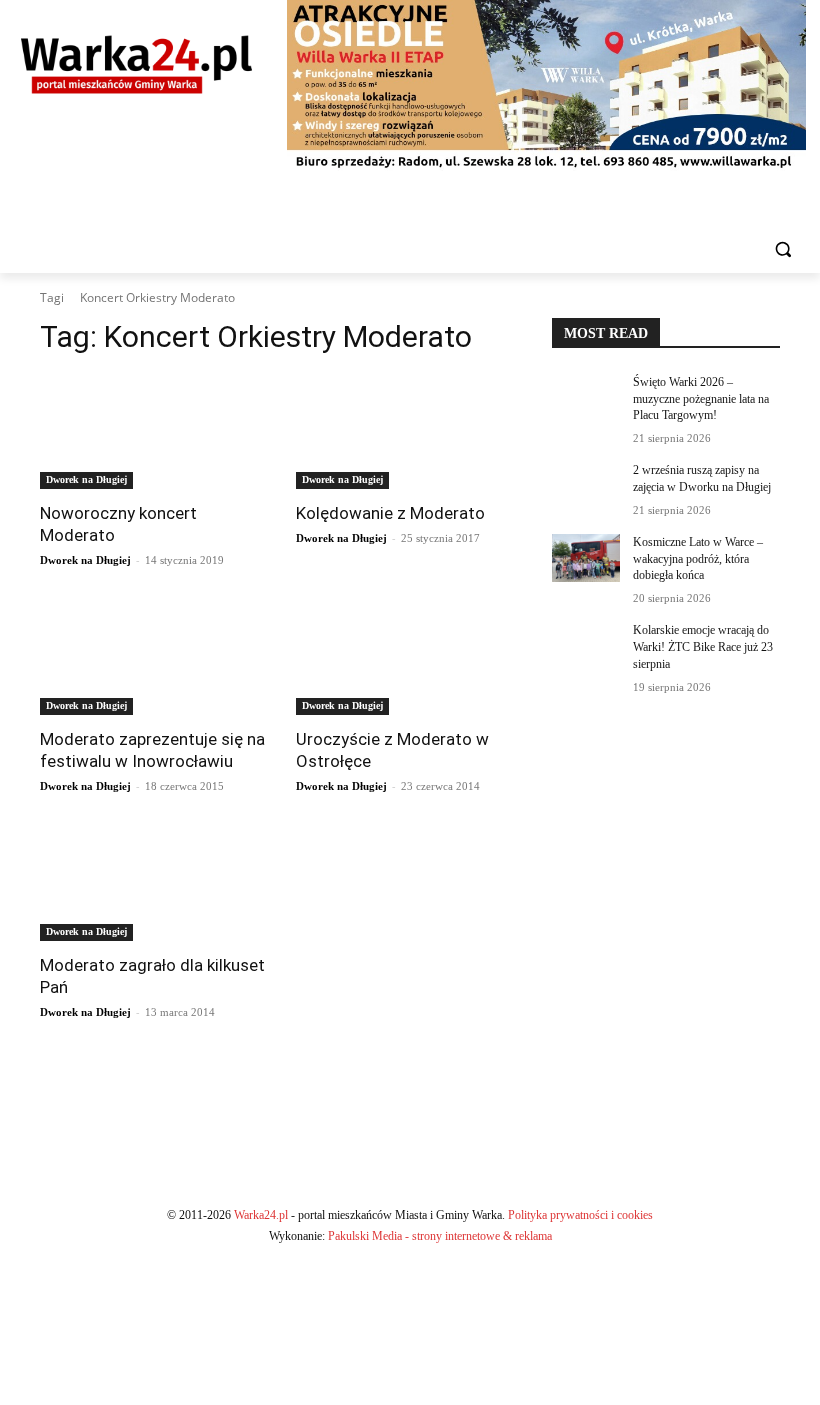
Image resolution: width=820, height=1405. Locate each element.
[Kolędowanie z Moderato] (410, 432)
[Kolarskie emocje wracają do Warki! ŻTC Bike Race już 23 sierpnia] (586, 646)
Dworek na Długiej (86, 479)
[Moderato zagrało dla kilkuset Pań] (154, 884)
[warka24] (136, 64)
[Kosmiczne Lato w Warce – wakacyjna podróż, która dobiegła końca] (586, 558)
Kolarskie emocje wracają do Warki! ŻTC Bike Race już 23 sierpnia (703, 647)
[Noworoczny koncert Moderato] (154, 432)
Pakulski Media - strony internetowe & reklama (440, 1236)
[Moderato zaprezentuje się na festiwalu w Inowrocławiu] (154, 658)
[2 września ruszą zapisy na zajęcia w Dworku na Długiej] (586, 486)
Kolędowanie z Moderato (390, 513)
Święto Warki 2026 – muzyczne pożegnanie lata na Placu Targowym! (701, 399)
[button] (782, 249)
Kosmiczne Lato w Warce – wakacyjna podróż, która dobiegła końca (698, 559)
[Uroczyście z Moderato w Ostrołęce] (410, 658)
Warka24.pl (261, 1215)
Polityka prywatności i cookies (580, 1215)
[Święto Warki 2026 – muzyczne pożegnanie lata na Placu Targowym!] (586, 398)
